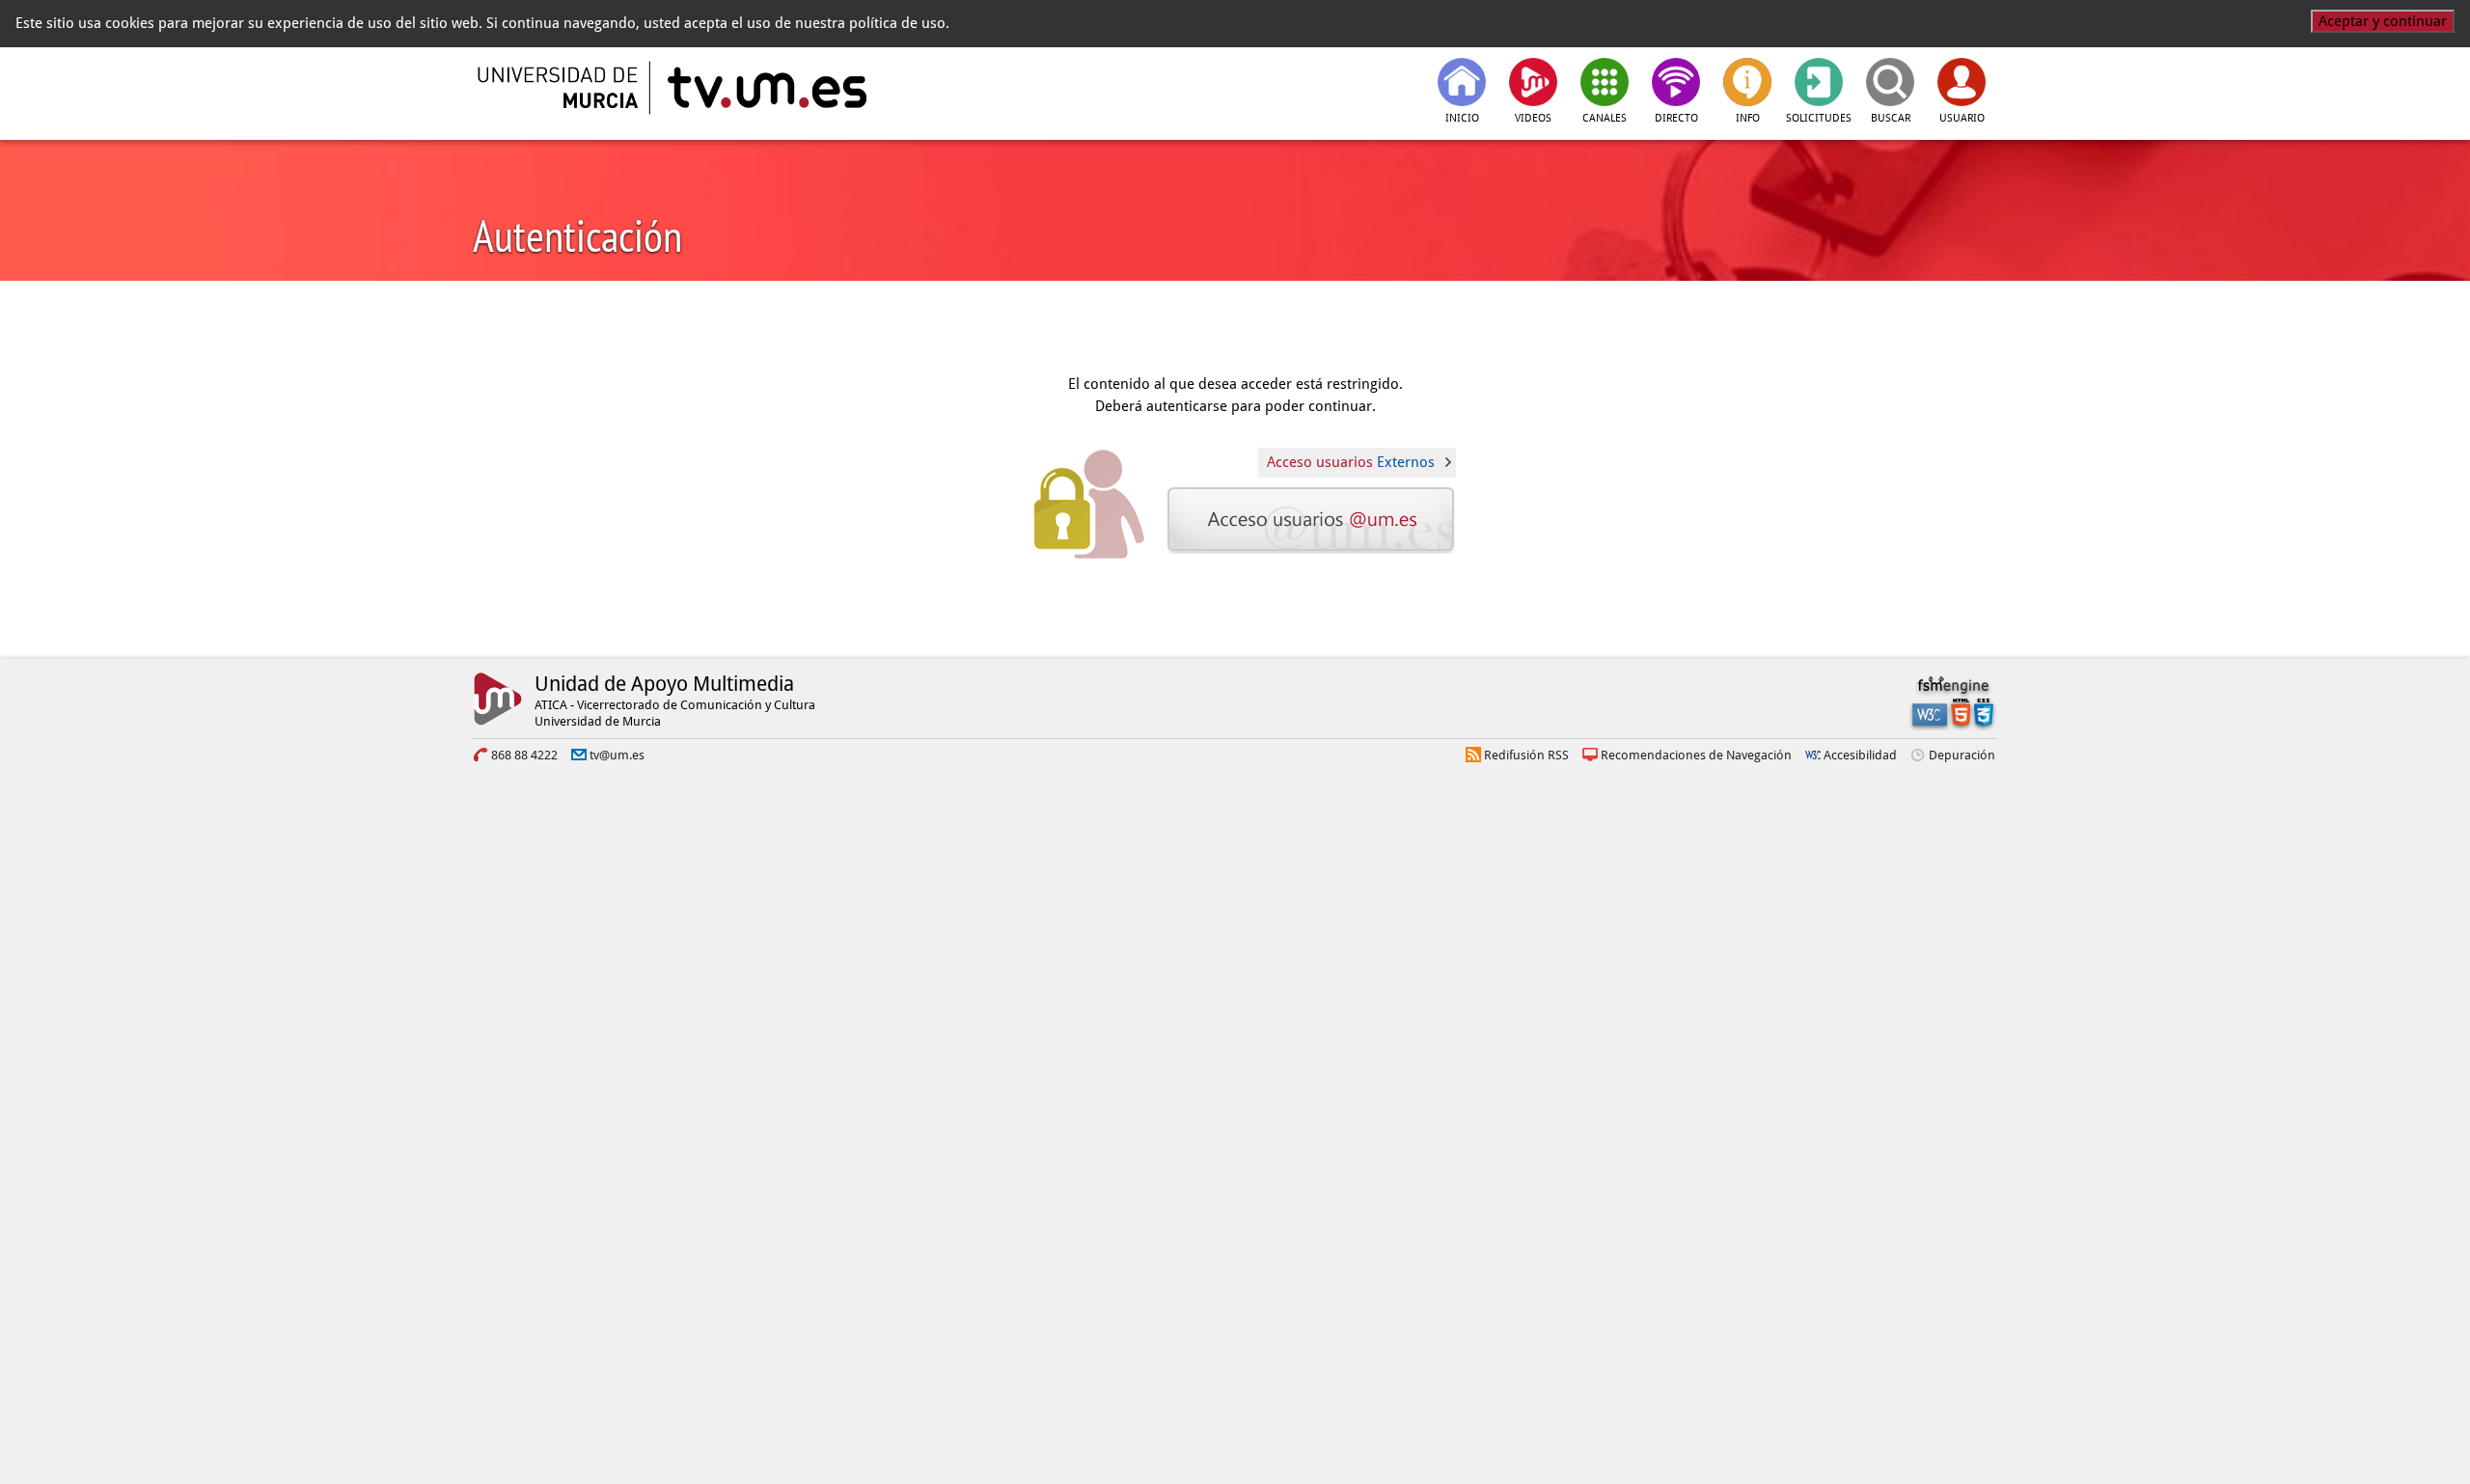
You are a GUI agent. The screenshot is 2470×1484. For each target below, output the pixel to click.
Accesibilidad (1860, 755)
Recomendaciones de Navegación (1696, 755)
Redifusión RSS (1526, 755)
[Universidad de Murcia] (560, 88)
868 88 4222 (524, 755)
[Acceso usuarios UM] (1312, 520)
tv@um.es (617, 755)
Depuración (1962, 755)
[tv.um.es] (765, 88)
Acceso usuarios (1351, 462)
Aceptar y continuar (2383, 21)
